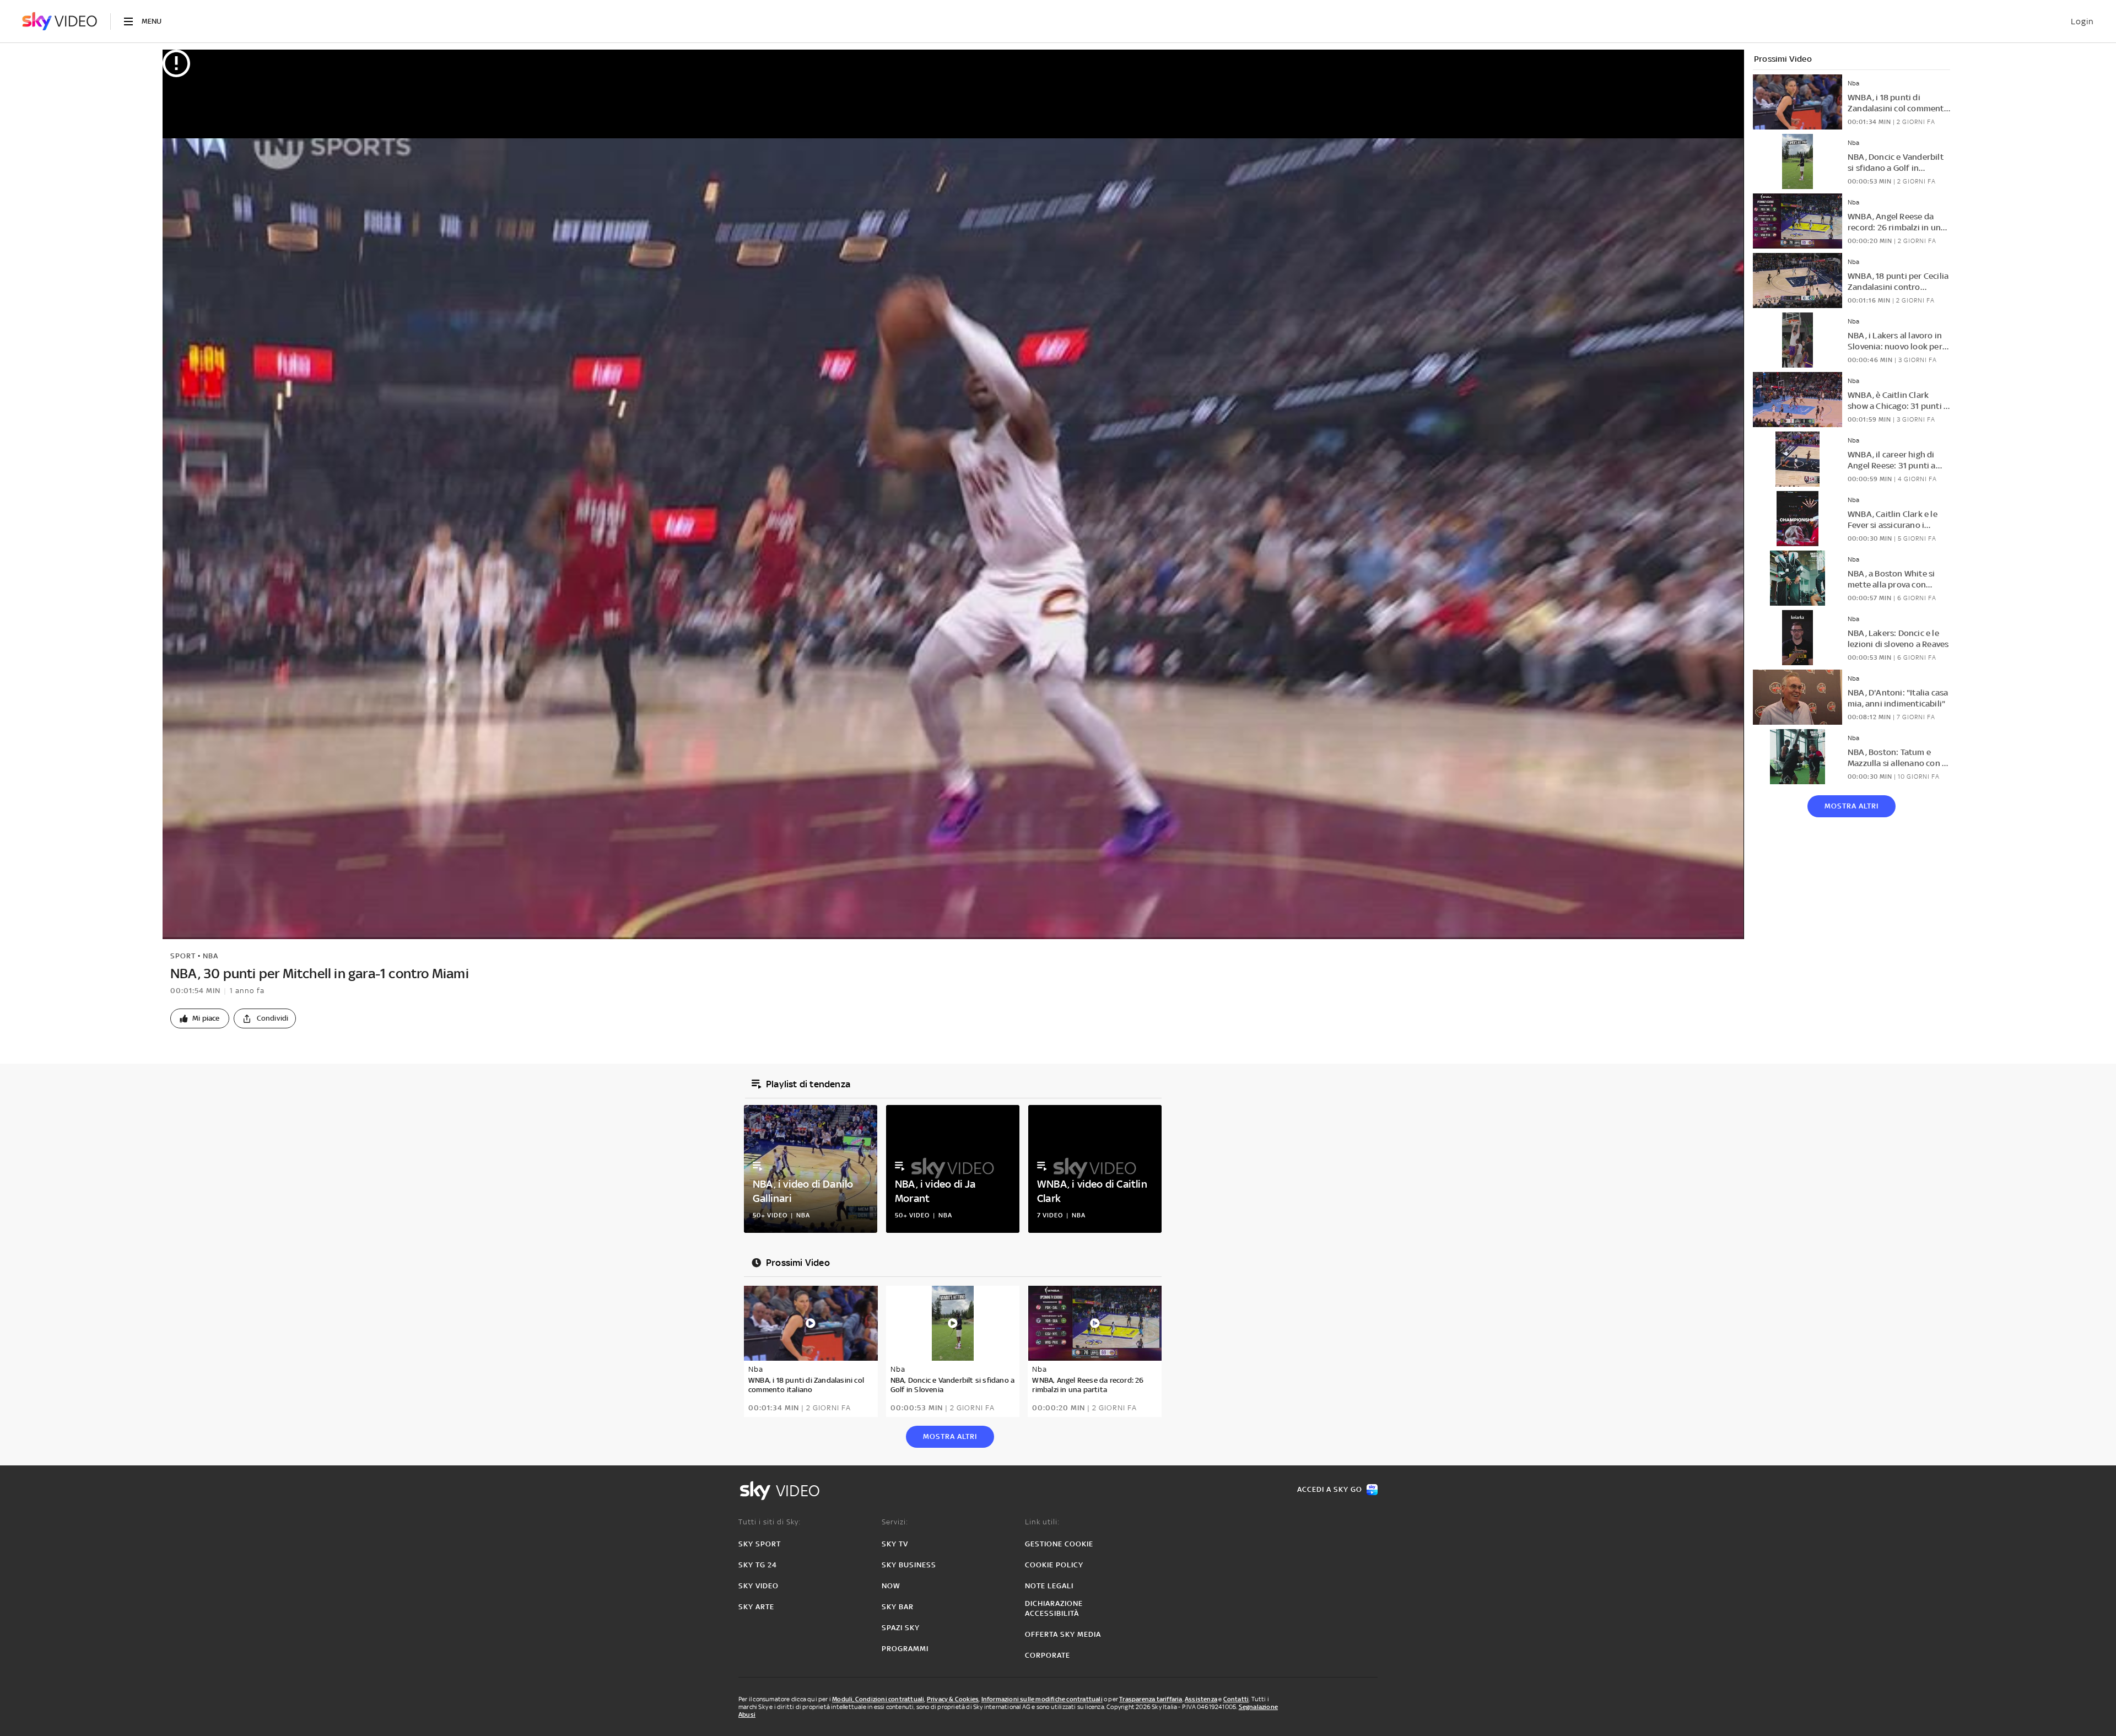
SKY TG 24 (758, 1565)
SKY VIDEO (759, 1586)
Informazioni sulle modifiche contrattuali (1042, 1699)
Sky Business (909, 1565)
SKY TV (895, 1544)
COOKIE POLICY (1054, 1565)
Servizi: (895, 1522)
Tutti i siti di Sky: (770, 1522)
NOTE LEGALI (1049, 1586)
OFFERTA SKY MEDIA (1063, 1634)
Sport (183, 956)
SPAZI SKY (901, 1628)
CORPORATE (1048, 1655)
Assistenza (1201, 1699)
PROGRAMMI (905, 1649)
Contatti (1236, 1699)
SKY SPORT (760, 1544)
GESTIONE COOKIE (1059, 1544)
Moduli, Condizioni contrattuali (878, 1699)
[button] (200, 1018)
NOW (891, 1586)
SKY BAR (898, 1607)
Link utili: (1042, 1522)
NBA (210, 956)
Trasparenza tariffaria (1151, 1699)
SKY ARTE (756, 1607)
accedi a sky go (1330, 1489)
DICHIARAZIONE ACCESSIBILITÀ (1054, 1608)
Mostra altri (1851, 806)
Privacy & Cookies (953, 1699)
